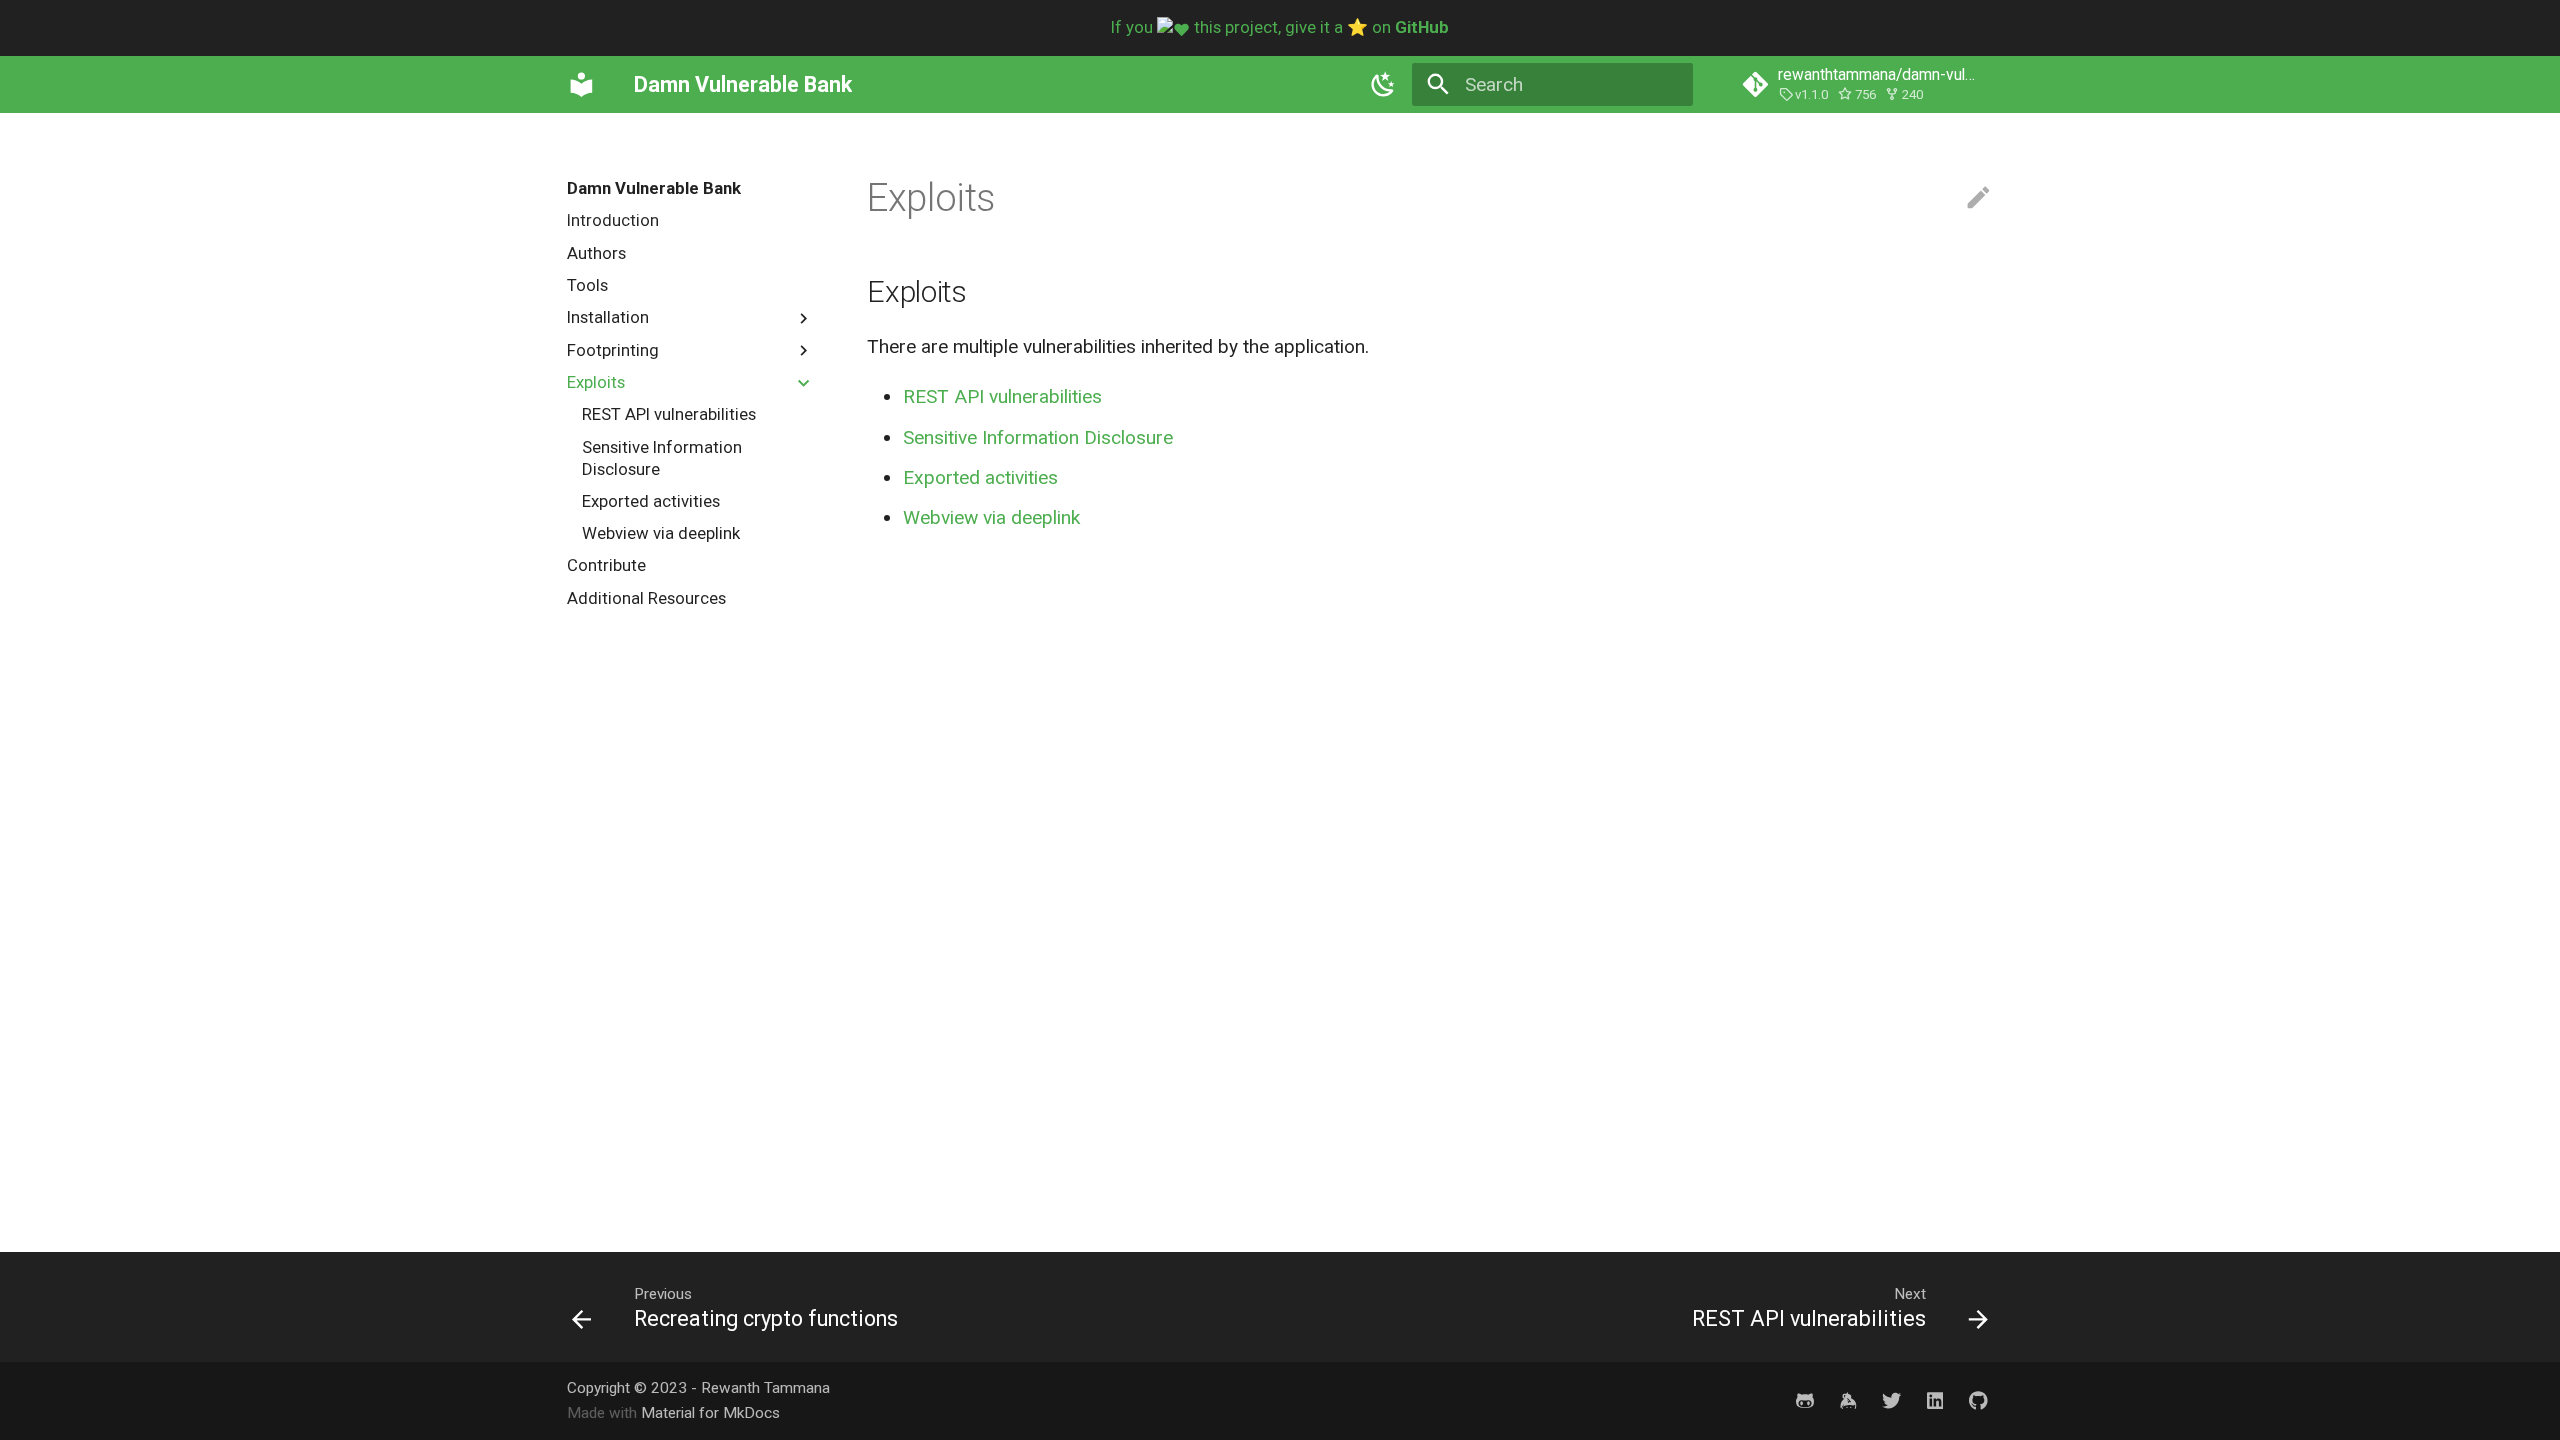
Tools (587, 285)
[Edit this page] (1978, 198)
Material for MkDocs (710, 1413)
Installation (608, 317)
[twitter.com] (1891, 1400)
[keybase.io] (1848, 1400)
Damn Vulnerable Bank (654, 188)
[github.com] (1805, 1400)
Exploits (596, 382)
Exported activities (651, 501)
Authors (596, 253)
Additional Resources (646, 598)
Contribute (606, 565)
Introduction (613, 220)
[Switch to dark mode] (1383, 84)
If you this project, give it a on (1280, 27)
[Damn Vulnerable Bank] (582, 84)
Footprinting (613, 350)
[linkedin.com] (1935, 1400)
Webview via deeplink (661, 533)
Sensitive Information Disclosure (662, 458)
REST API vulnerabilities (669, 414)
